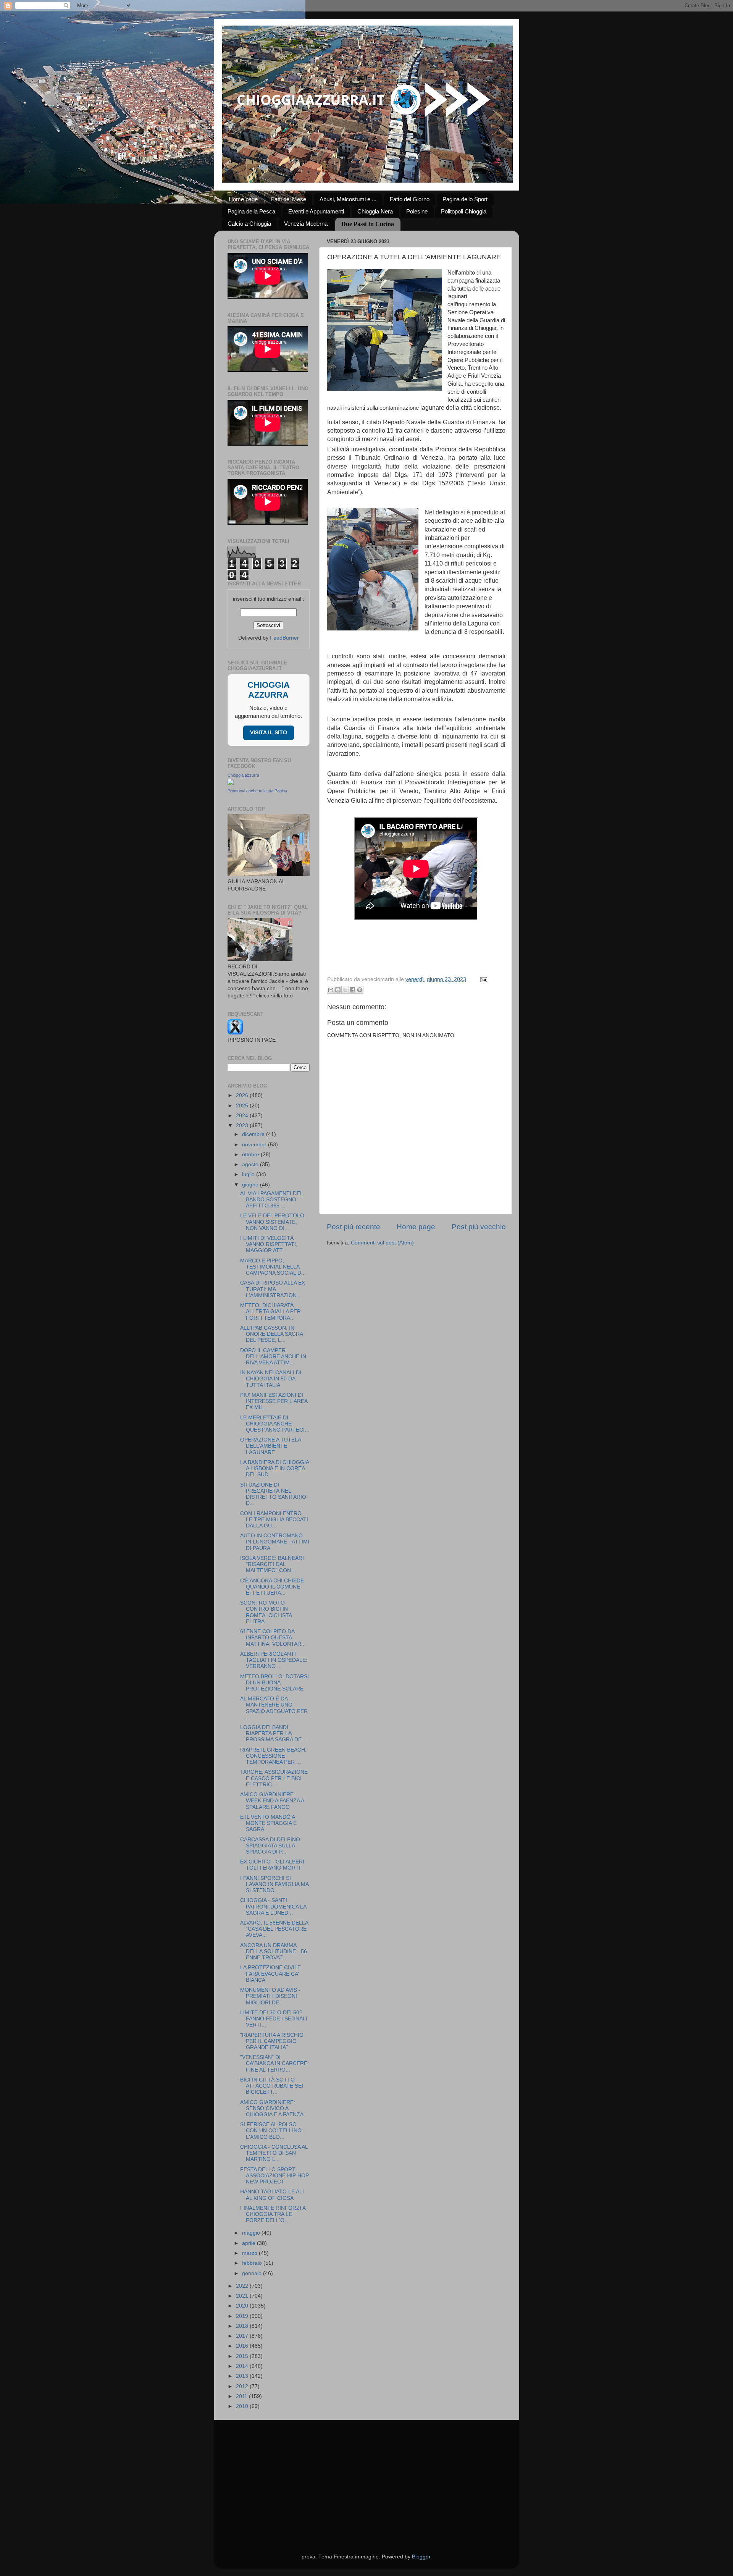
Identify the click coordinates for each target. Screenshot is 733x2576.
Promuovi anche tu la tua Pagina (257, 791)
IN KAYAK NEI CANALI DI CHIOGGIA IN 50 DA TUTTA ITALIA (271, 1379)
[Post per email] (483, 979)
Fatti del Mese (289, 199)
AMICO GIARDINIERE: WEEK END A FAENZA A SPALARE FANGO (272, 1801)
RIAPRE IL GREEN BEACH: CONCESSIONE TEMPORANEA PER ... (273, 1756)
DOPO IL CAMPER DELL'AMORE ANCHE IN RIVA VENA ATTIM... (273, 1357)
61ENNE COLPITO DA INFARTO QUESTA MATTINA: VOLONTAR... (273, 1638)
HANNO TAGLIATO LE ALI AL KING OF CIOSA (272, 2195)
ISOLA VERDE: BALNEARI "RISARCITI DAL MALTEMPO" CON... (272, 1564)
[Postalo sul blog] (338, 990)
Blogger (421, 2557)
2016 (243, 2346)
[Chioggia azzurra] (231, 783)
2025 (243, 1106)
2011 (242, 2396)
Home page (243, 199)
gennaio (253, 2273)
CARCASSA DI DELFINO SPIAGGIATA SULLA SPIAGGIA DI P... (270, 1846)
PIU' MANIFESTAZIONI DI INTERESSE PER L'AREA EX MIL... (274, 1401)
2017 (243, 2336)
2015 (243, 2356)
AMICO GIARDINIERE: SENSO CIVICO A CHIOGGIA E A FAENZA (272, 2108)
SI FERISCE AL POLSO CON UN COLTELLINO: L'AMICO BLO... (272, 2131)
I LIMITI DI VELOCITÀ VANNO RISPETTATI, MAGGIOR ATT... (269, 1244)
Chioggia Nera (375, 211)
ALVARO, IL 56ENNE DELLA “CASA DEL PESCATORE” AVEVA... (274, 1929)
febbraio (253, 2263)
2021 (243, 2296)
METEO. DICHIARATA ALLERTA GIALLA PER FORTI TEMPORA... (270, 1311)
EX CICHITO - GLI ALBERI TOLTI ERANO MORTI (272, 1865)
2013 (243, 2376)
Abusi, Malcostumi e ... (348, 199)
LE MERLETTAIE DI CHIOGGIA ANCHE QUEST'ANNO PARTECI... (275, 1424)
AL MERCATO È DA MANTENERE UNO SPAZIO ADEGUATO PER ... (274, 1708)
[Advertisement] (367, 2477)
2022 (243, 2286)
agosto (251, 1164)
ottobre (251, 1155)
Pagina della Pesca (251, 211)
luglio (249, 1174)
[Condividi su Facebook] (352, 990)
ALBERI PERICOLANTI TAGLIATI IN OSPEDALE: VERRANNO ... (274, 1660)
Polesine (417, 211)
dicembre (254, 1134)
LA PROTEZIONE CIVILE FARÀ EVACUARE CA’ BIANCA (270, 1974)
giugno (251, 1185)
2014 (243, 2366)
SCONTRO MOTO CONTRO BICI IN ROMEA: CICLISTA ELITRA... (266, 1612)
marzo (250, 2253)
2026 (243, 1095)
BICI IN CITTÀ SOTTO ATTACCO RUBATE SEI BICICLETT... (272, 2086)
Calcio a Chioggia (249, 224)
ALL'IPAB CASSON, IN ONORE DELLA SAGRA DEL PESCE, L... (271, 1334)
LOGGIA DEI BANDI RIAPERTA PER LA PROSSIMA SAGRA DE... (273, 1733)
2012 (243, 2386)
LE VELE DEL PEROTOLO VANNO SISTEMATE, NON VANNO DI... (272, 1222)
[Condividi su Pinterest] (360, 990)
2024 (243, 1116)
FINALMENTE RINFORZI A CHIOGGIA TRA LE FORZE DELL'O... (273, 2214)
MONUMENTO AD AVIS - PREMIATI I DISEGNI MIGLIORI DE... (270, 1996)
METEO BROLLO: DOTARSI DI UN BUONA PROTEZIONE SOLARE (274, 1683)
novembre (255, 1145)
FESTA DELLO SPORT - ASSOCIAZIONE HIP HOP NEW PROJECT (274, 2176)
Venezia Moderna (306, 224)
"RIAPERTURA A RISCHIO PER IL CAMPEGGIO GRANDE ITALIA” (272, 2041)
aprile (249, 2243)
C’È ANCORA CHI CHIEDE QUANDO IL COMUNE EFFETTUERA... (272, 1587)
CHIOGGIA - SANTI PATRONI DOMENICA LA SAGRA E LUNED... (273, 1906)
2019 (243, 2316)
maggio (252, 2233)
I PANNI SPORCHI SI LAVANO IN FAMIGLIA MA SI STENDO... (274, 1884)
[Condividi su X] (345, 990)
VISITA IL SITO (269, 733)
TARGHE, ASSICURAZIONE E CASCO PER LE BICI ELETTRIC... (274, 1778)
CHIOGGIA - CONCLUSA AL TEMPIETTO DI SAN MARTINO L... (274, 2153)
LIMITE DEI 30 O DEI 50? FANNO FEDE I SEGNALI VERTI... (274, 2019)
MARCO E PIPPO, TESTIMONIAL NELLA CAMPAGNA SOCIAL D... (273, 1267)
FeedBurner (284, 638)
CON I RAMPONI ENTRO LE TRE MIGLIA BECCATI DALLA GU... (274, 1520)
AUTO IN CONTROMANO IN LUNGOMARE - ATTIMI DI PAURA (275, 1542)
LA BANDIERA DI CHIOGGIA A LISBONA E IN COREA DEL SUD (274, 1468)
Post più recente (354, 1227)
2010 (243, 2406)
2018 (243, 2326)
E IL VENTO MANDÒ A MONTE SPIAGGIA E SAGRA (268, 1823)
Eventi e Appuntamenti (316, 211)
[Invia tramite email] (331, 990)
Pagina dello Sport (465, 199)
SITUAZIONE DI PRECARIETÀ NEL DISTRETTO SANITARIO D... (273, 1494)
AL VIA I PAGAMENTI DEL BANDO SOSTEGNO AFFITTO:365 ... (271, 1200)
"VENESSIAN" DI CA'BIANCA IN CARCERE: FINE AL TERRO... (274, 2063)
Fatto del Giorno (410, 199)
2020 (243, 2306)
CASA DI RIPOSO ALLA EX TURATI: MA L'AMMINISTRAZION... (273, 1289)
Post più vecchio (479, 1227)
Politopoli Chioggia (464, 211)
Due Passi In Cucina (368, 224)
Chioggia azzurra (243, 775)
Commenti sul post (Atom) (382, 1243)
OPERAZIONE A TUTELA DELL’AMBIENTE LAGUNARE (270, 1446)
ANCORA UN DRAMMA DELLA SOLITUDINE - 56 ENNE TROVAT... (274, 1951)
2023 (243, 1126)
